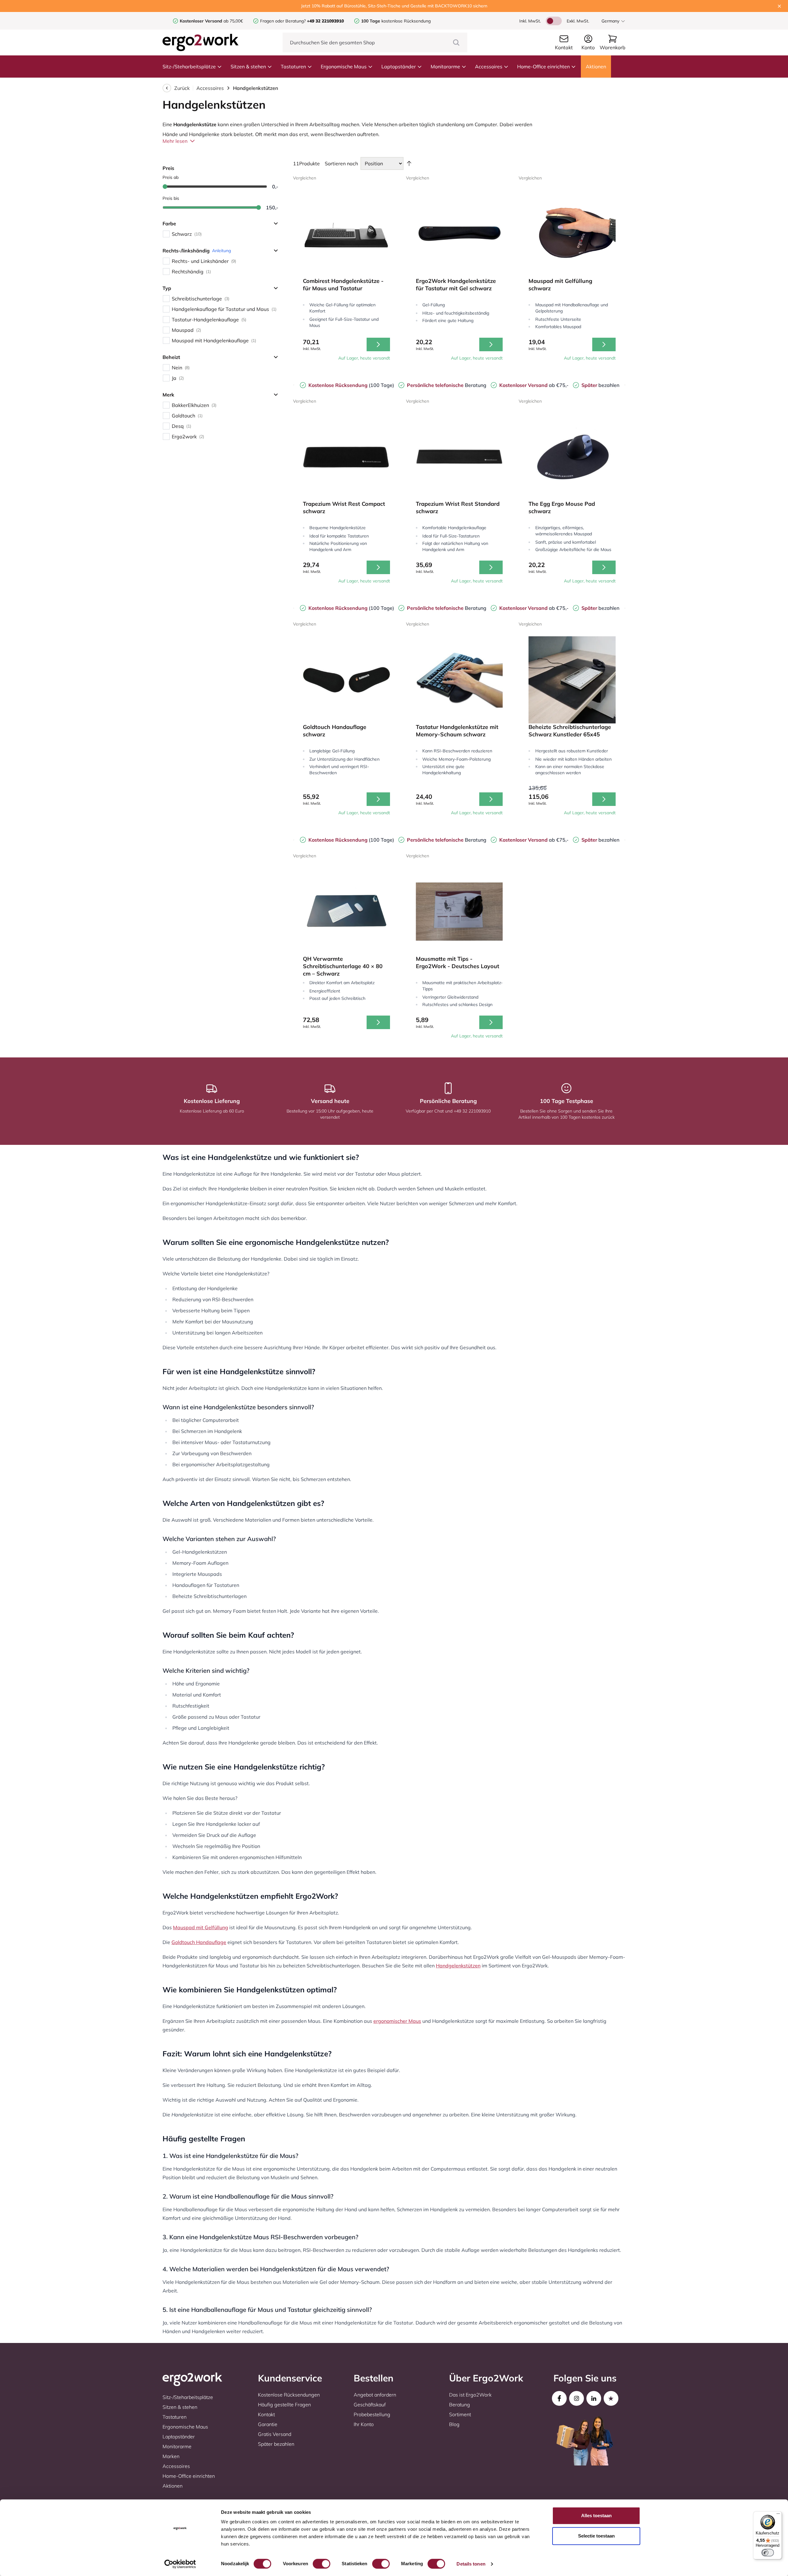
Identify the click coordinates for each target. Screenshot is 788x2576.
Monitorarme (445, 66)
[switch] (322, 2564)
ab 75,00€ (211, 21)
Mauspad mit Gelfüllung (201, 1927)
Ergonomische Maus (344, 66)
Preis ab (171, 177)
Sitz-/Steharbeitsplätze (189, 66)
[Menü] (778, 2515)
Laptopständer (399, 66)
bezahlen (600, 385)
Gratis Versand (275, 2434)
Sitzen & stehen (248, 66)
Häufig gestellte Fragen (284, 2405)
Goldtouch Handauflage (199, 1942)
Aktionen (596, 66)
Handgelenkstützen (458, 1966)
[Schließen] (779, 6)
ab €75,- (534, 385)
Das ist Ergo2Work (470, 2395)
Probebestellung (372, 2414)
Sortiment (460, 2414)
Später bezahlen (276, 2444)
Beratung (447, 385)
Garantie (268, 2424)
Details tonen (471, 2564)
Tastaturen (293, 66)
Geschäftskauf (370, 2405)
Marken (171, 2456)
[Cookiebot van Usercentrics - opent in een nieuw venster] (180, 2564)
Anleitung (221, 251)
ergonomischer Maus (397, 2021)
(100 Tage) (351, 385)
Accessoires (489, 66)
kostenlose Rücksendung (396, 21)
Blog (454, 2424)
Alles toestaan (596, 2516)
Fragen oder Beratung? (283, 21)
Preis (168, 168)
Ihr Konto (364, 2424)
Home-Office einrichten (543, 66)
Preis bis (171, 198)
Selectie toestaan (596, 2536)
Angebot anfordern (375, 2395)
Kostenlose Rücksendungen (289, 2395)
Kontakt (266, 2414)
